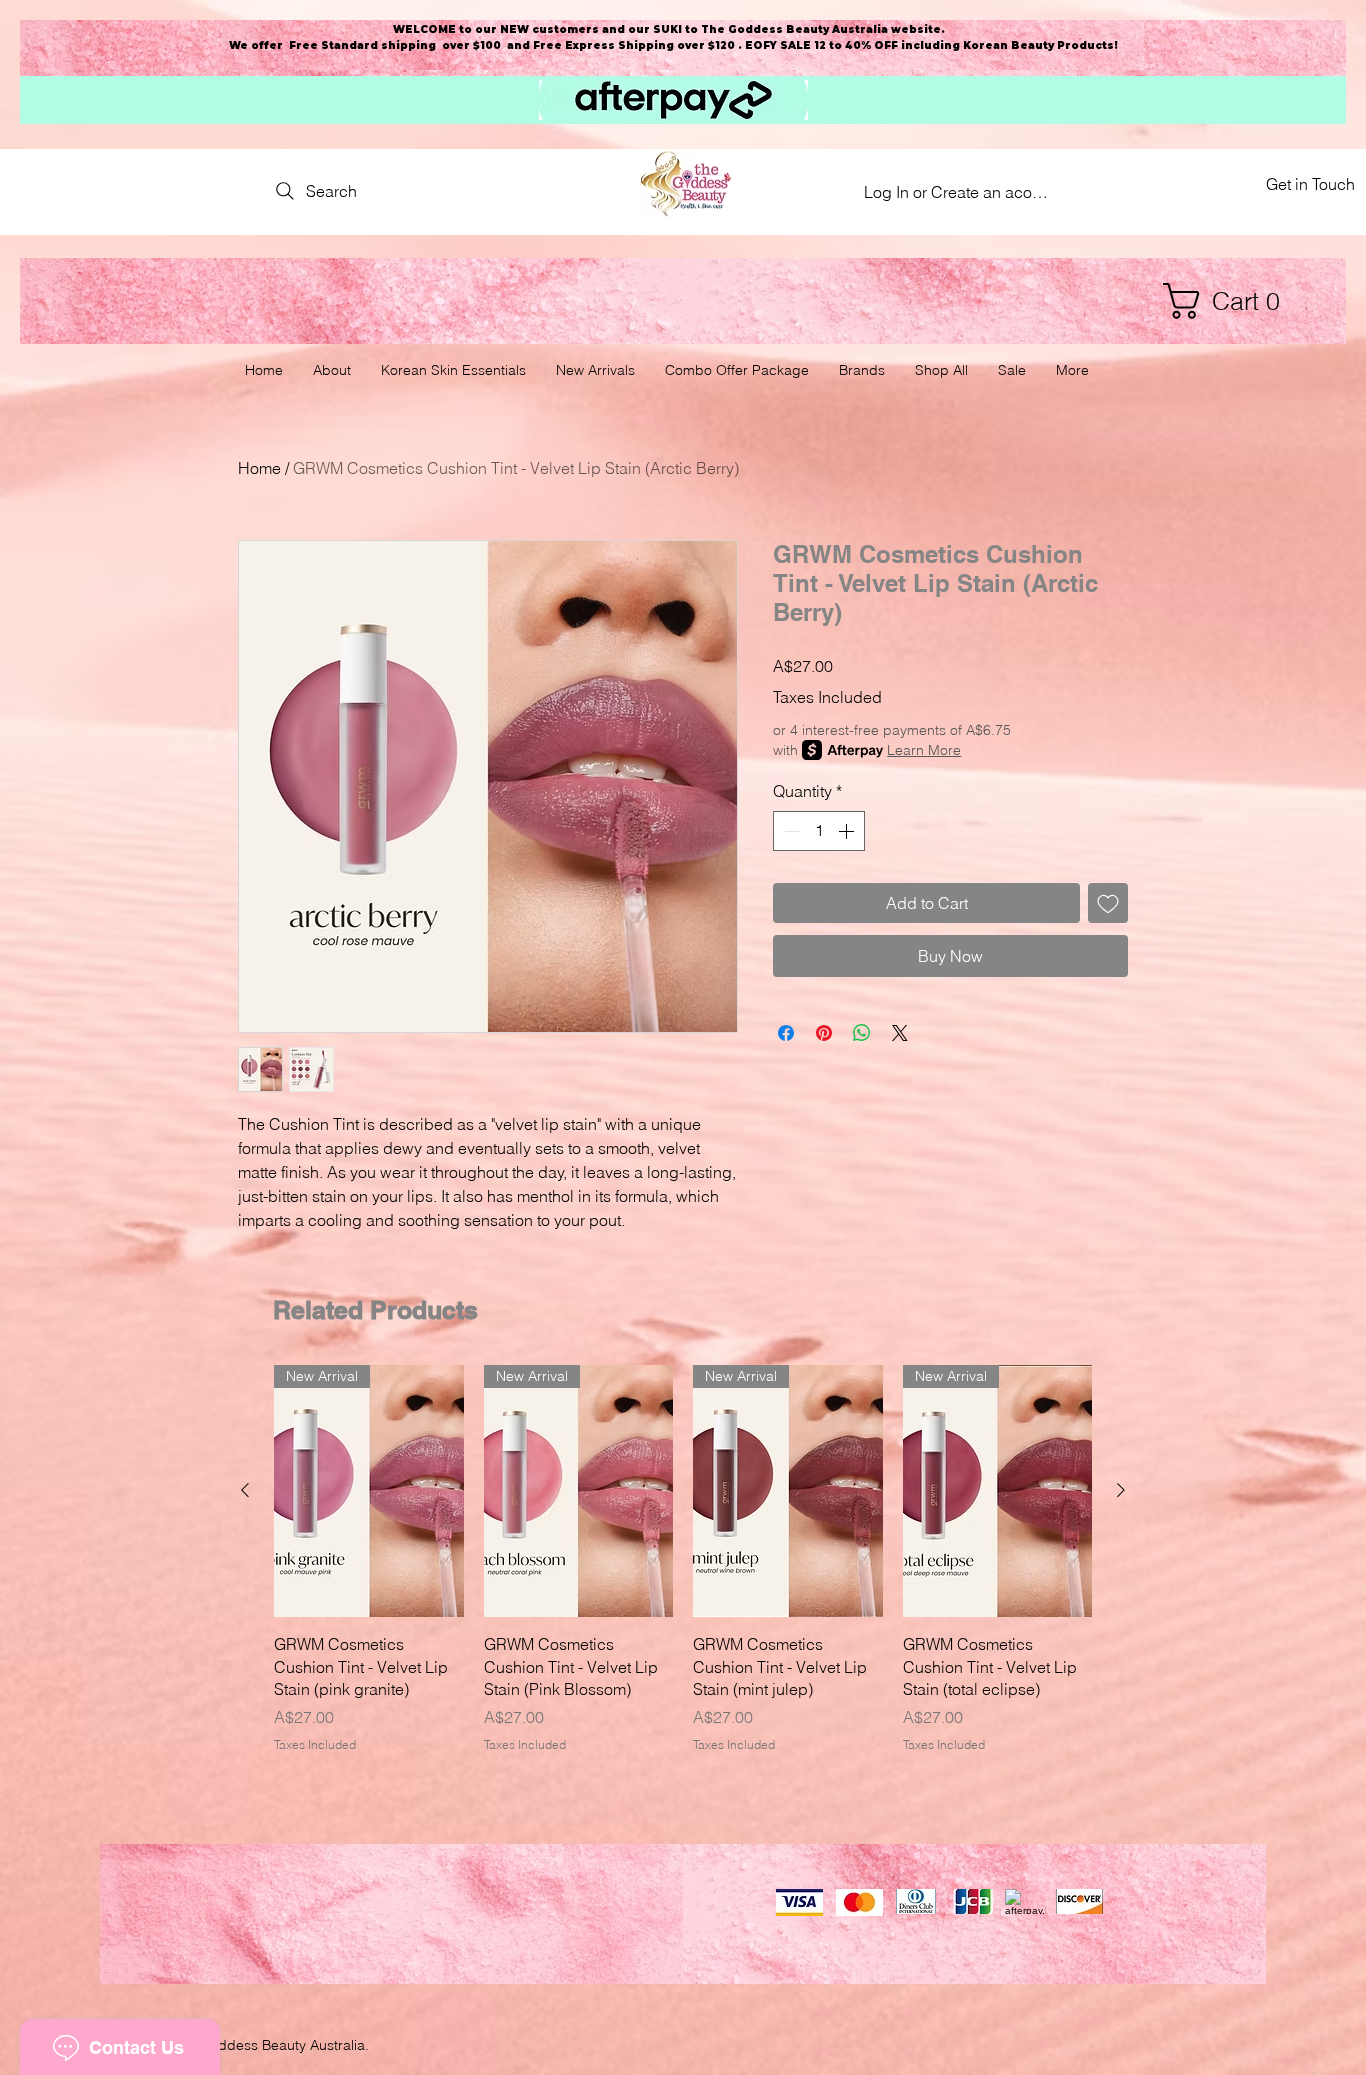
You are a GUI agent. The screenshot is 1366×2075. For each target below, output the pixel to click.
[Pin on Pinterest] (824, 1033)
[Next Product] (1121, 1490)
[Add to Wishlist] (1108, 903)
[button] (1231, 301)
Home (259, 468)
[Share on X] (900, 1033)
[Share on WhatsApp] (862, 1033)
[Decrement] (790, 831)
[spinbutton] (819, 831)
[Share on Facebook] (786, 1033)
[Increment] (848, 831)
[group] (683, 1559)
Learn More (924, 750)
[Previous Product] (245, 1490)
